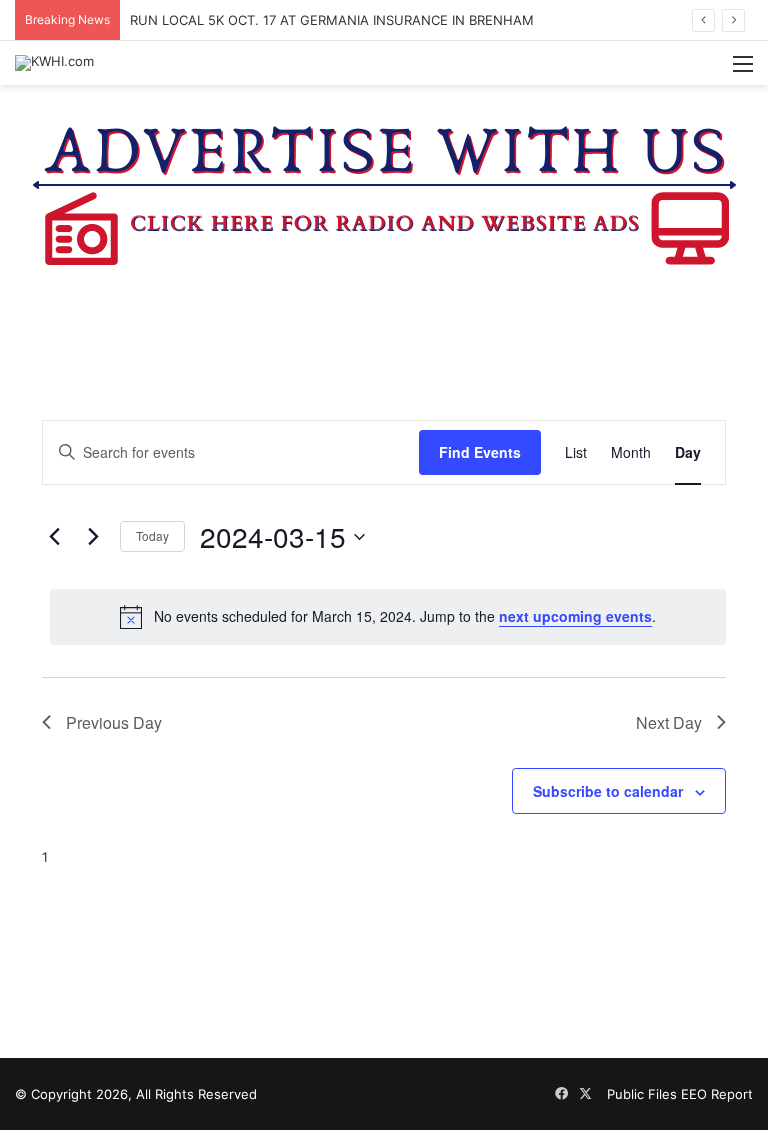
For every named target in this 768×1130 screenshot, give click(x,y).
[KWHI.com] (54, 63)
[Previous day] (54, 537)
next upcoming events (575, 616)
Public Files (644, 1094)
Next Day (669, 722)
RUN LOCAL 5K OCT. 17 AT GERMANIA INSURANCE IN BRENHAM (332, 20)
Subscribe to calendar (608, 791)
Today (152, 535)
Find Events (480, 452)
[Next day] (93, 537)
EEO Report (717, 1094)
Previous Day (114, 722)
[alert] (388, 617)
